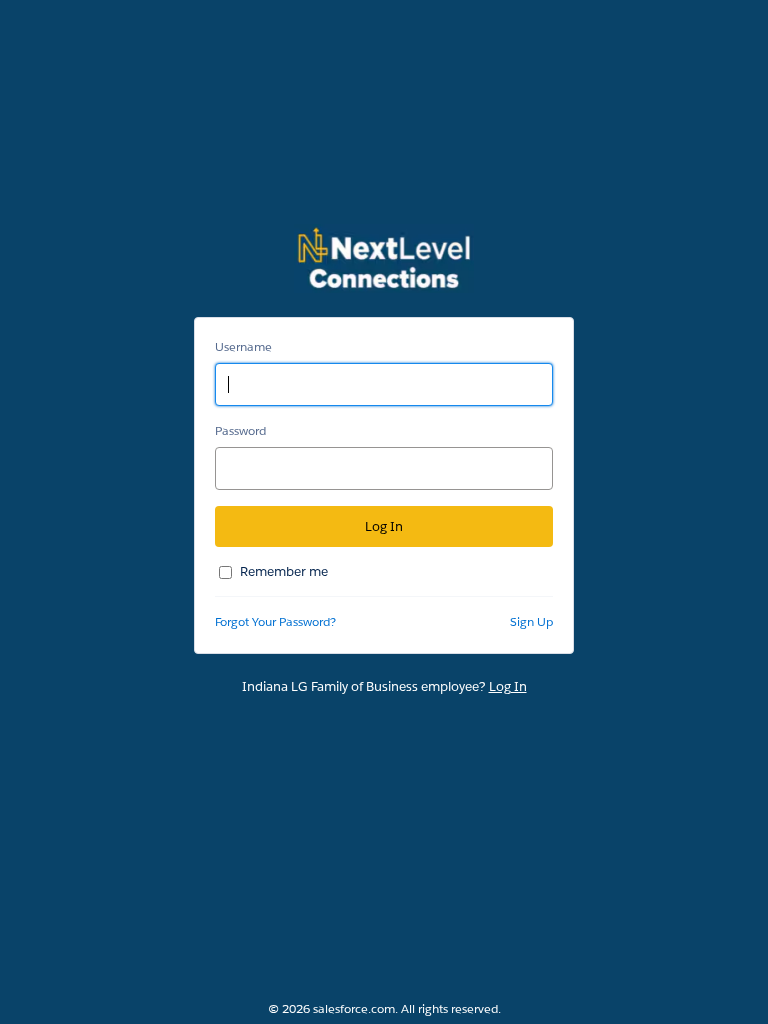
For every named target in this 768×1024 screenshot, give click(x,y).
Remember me (284, 571)
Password (240, 430)
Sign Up (531, 621)
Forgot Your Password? (275, 621)
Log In (508, 686)
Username (243, 346)
